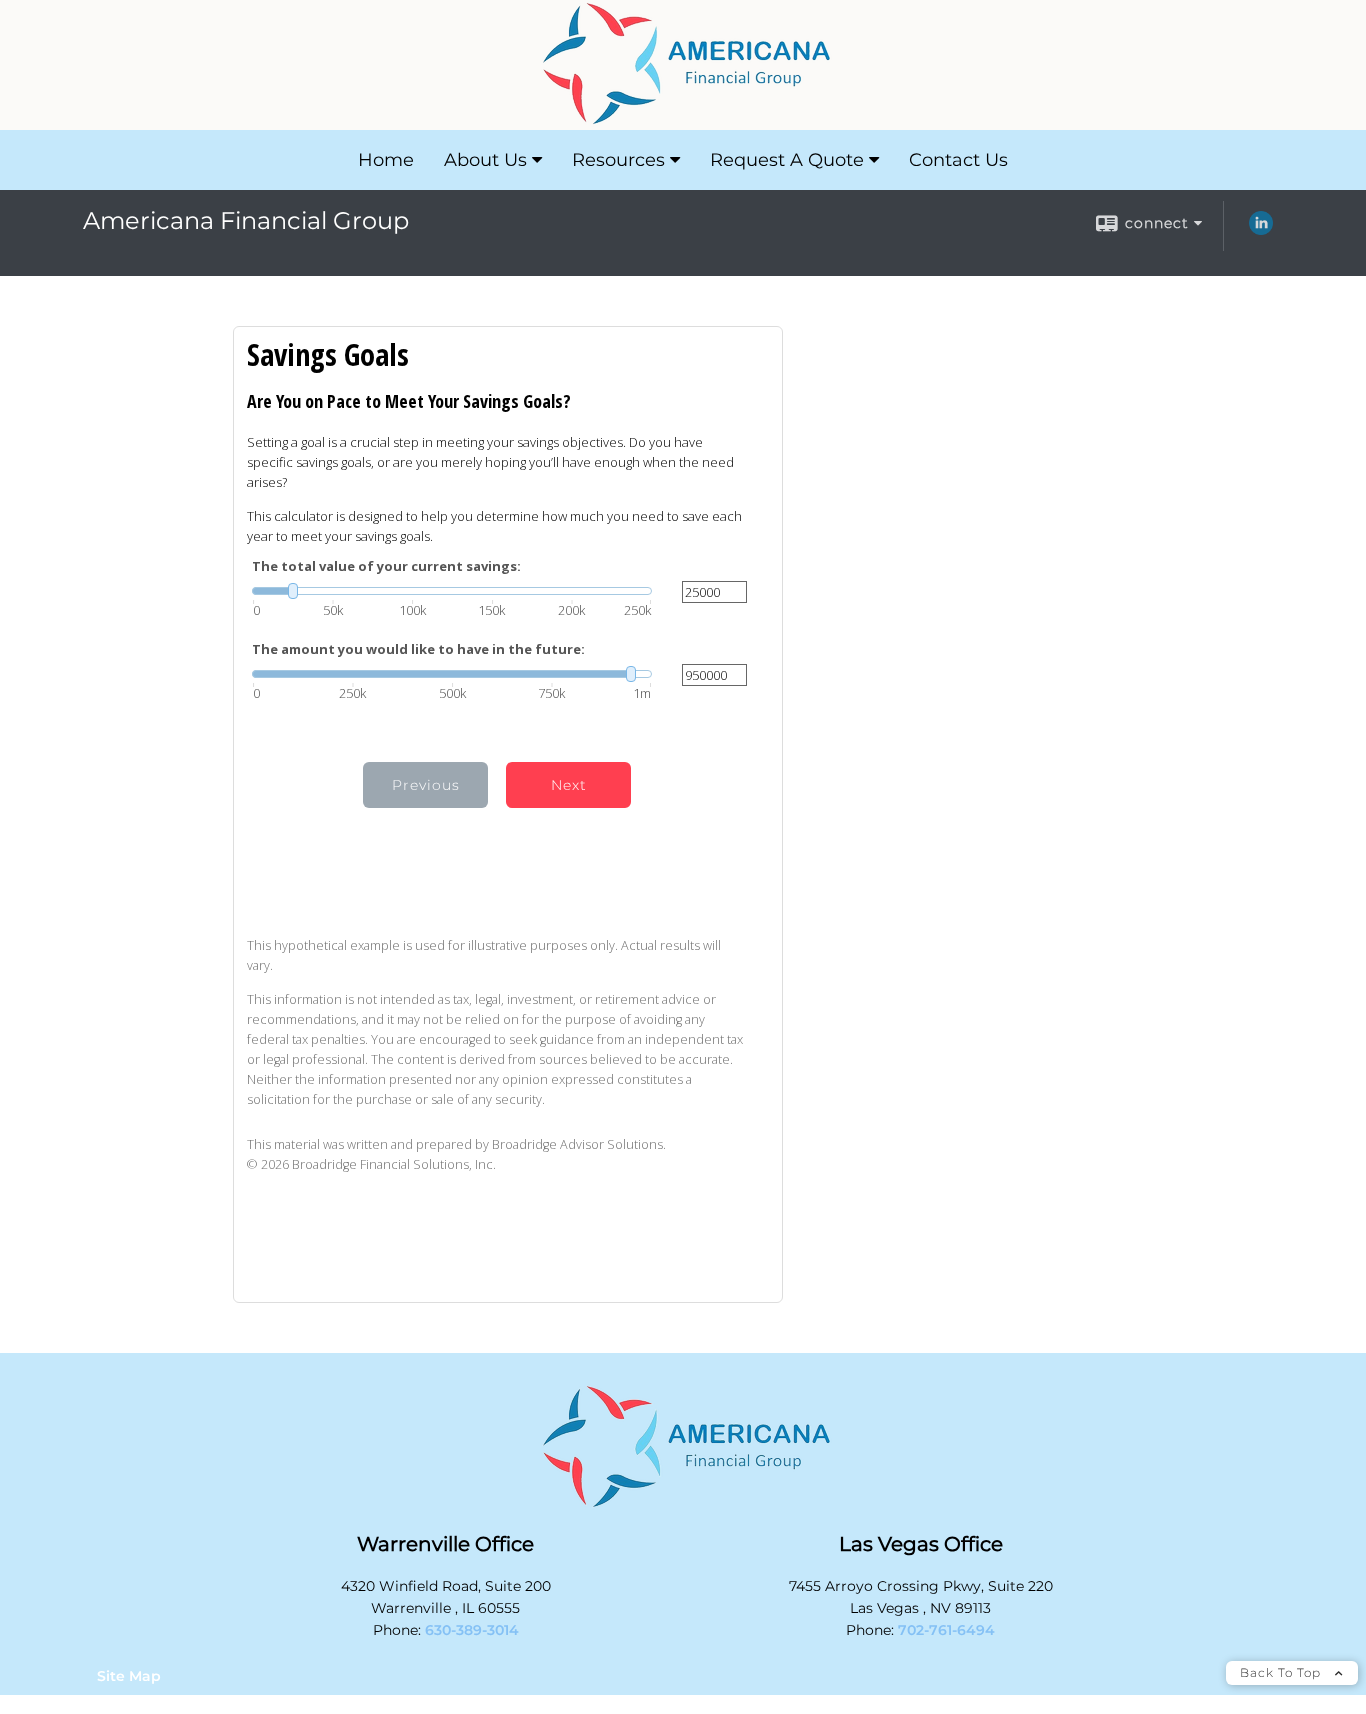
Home (386, 160)
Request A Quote (787, 160)
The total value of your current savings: (386, 566)
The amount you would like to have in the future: (418, 649)
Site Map (129, 1676)
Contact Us (958, 160)
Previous (426, 785)
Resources (618, 160)
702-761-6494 (946, 1630)
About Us (485, 160)
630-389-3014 (472, 1630)
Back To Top (1282, 1672)
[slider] (452, 591)
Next (569, 785)
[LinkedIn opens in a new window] (1261, 230)
